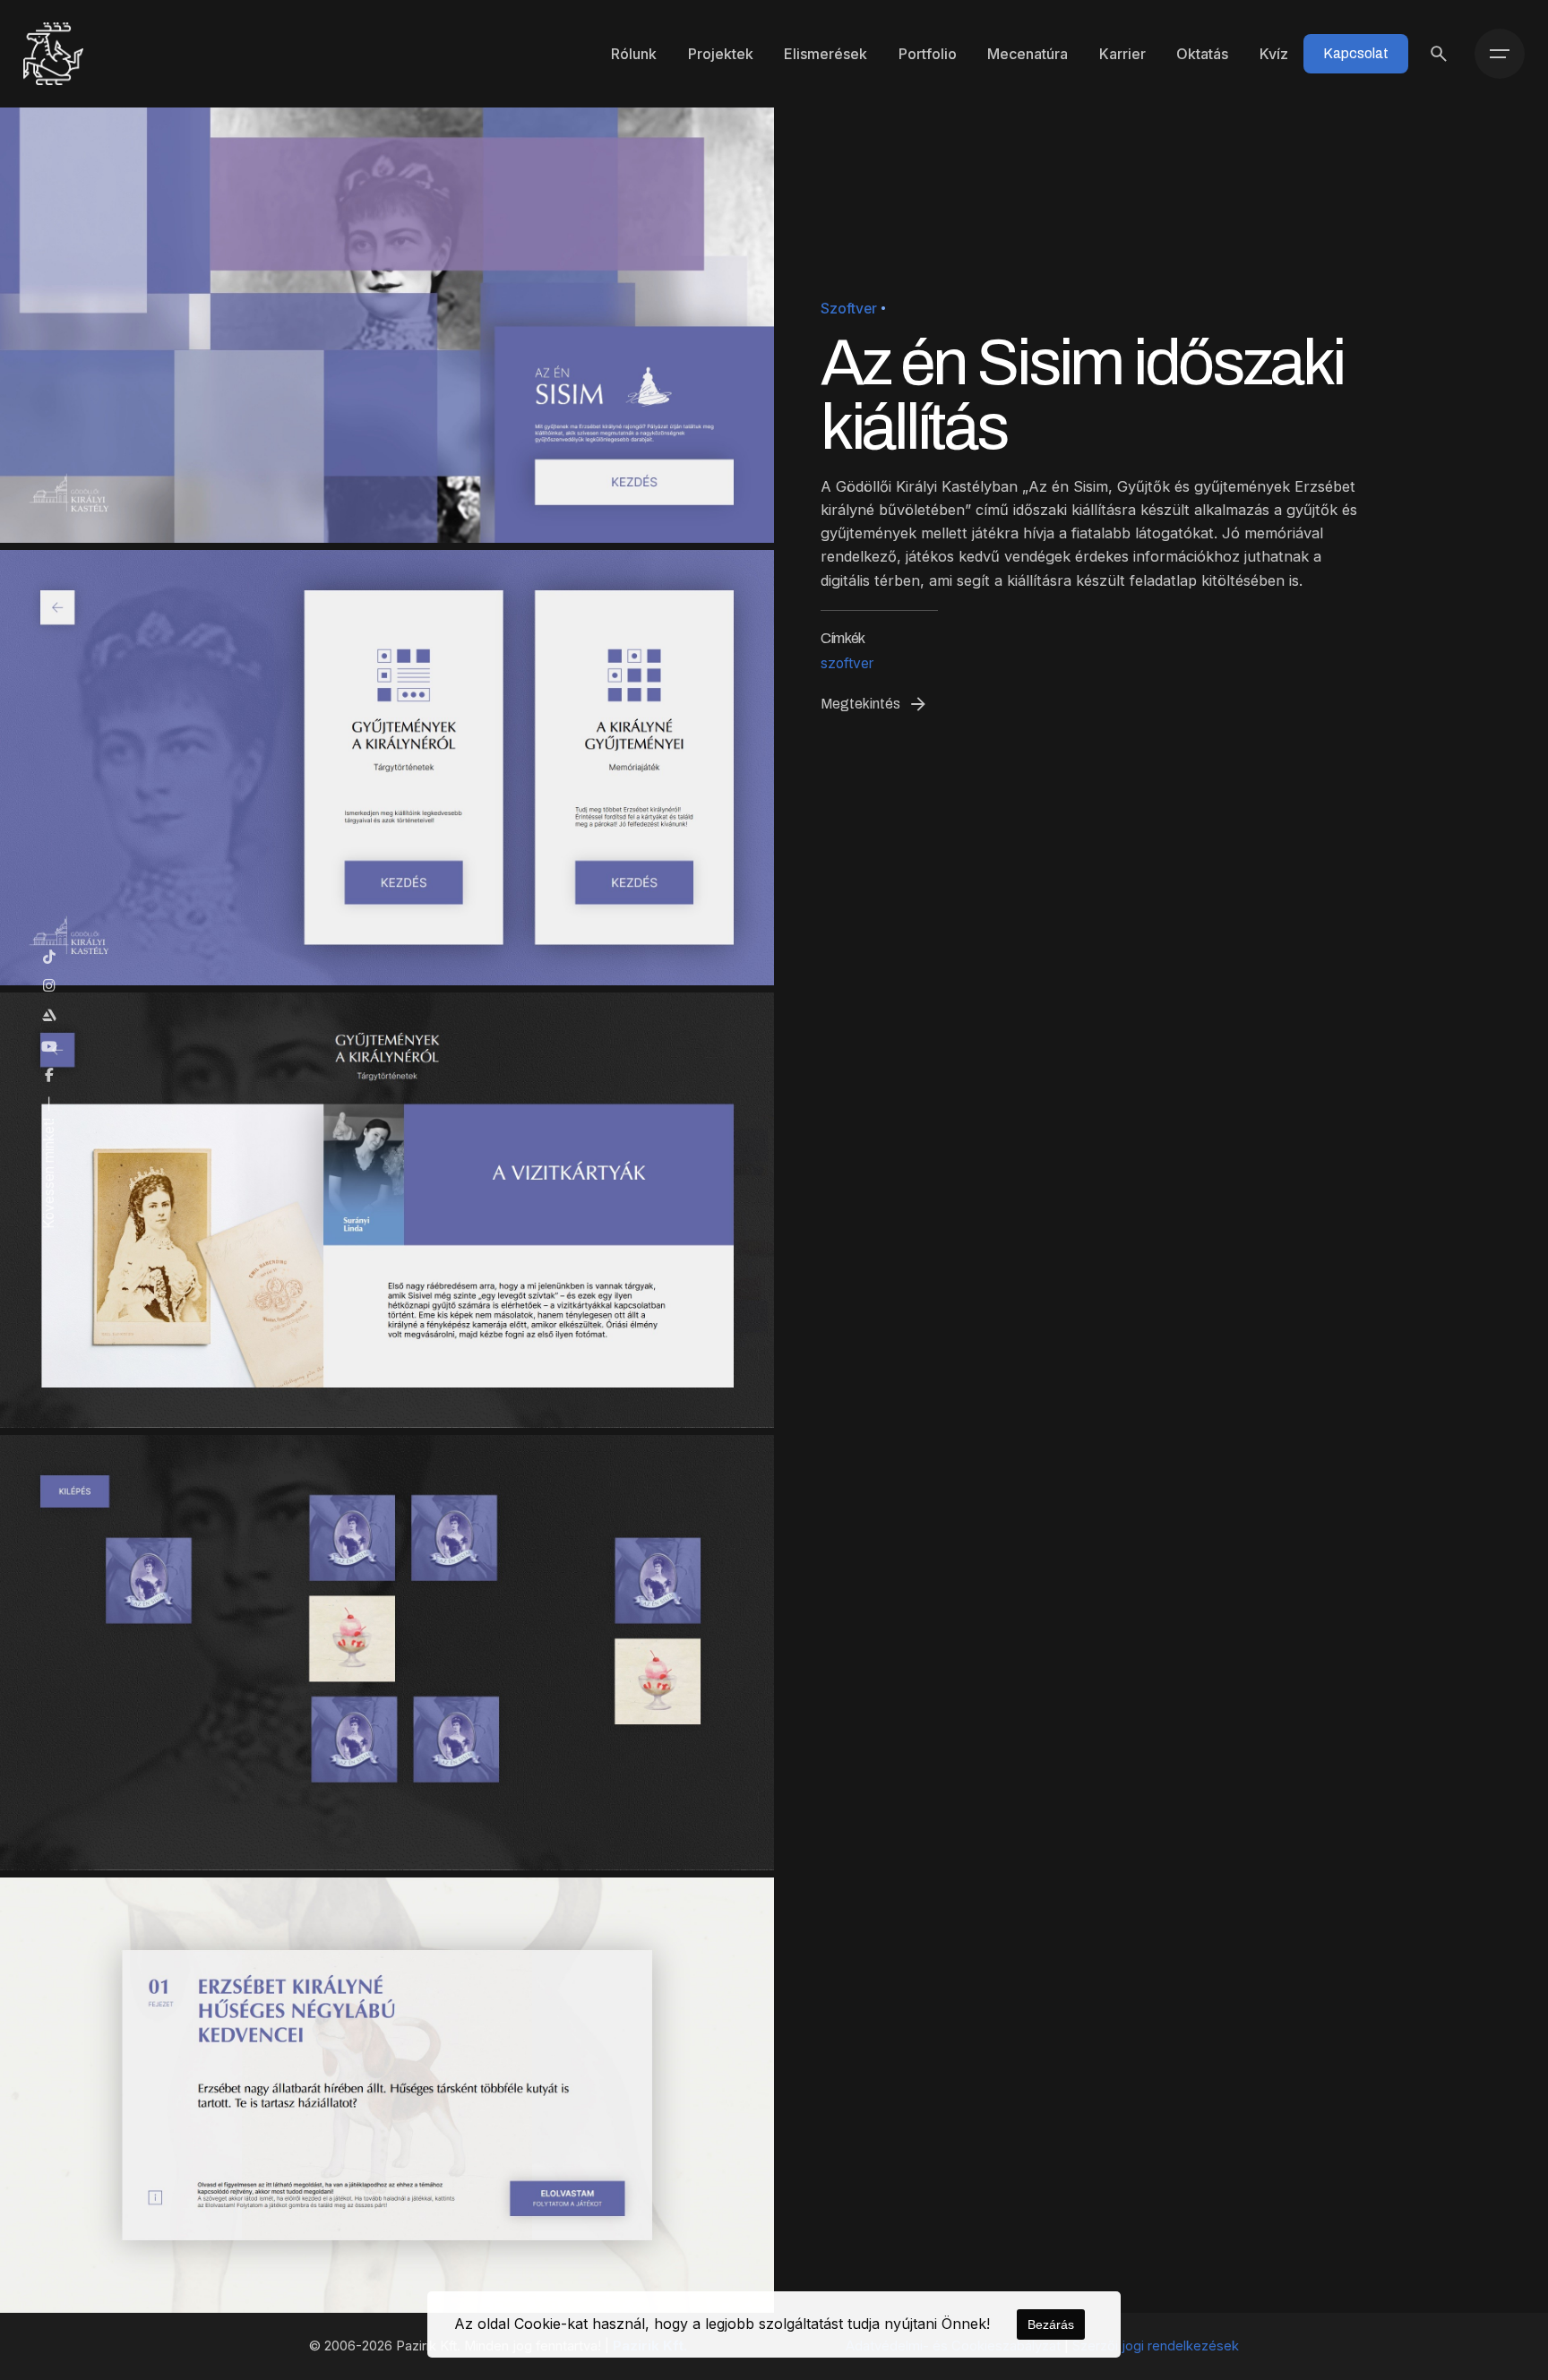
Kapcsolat (1356, 53)
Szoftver (849, 309)
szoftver (847, 663)
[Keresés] (1439, 54)
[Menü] (1500, 54)
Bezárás (1051, 2324)
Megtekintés (860, 704)
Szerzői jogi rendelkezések (1156, 2346)
